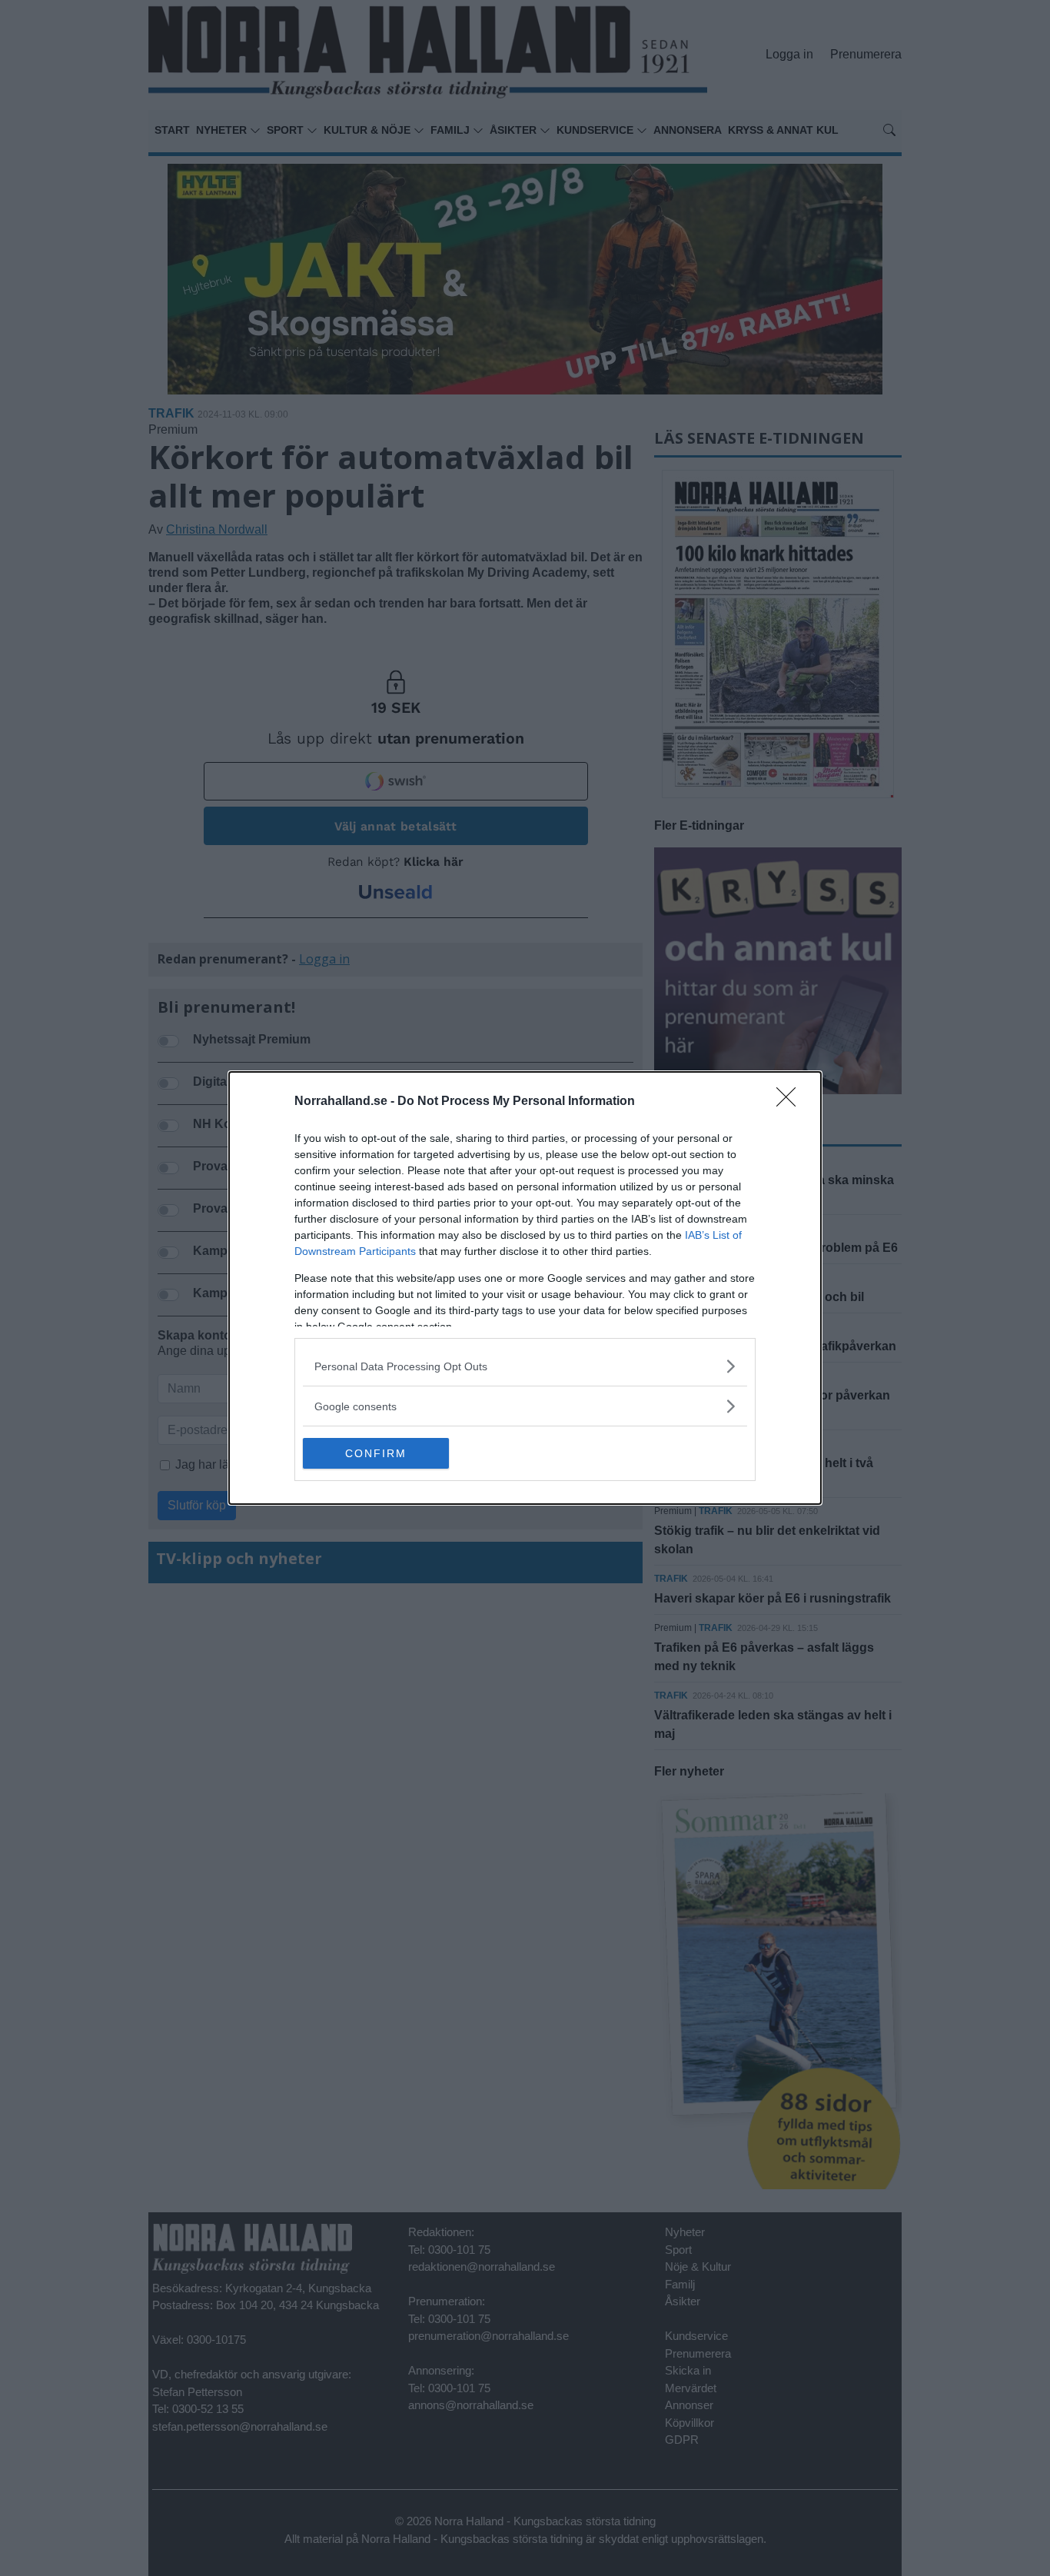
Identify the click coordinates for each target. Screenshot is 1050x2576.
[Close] (791, 1102)
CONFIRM (376, 1453)
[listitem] (525, 1366)
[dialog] (525, 1288)
